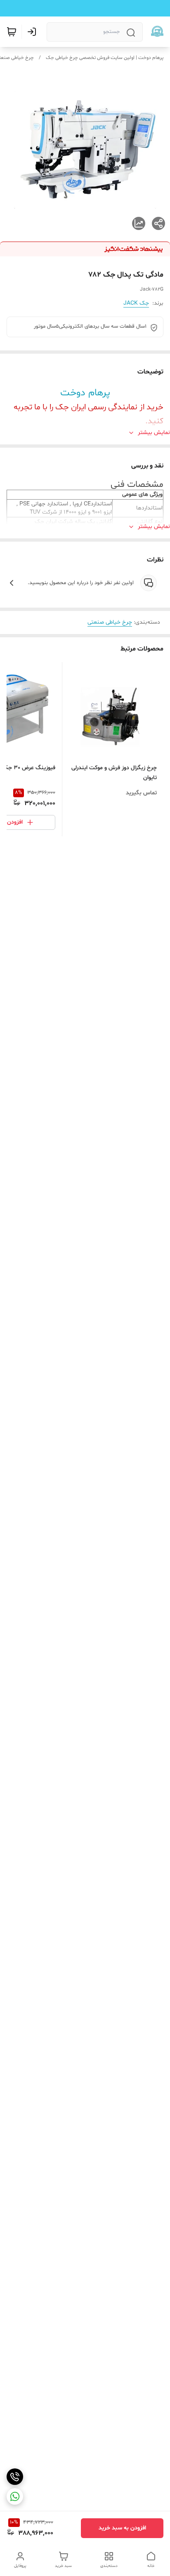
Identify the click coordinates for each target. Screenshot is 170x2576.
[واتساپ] (15, 2496)
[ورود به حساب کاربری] (33, 32)
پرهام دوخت (85, 393)
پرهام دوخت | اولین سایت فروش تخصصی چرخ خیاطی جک (105, 58)
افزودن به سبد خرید (122, 2528)
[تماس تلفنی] (15, 2477)
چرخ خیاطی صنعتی (110, 622)
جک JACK (136, 303)
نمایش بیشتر (154, 433)
